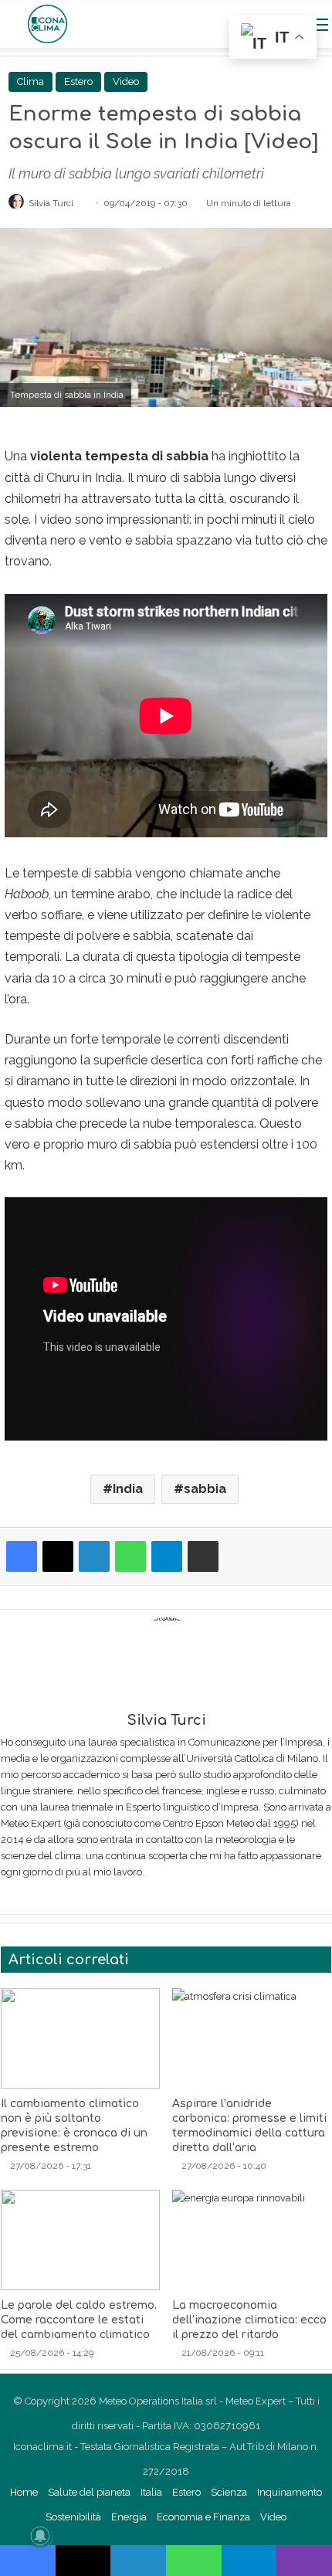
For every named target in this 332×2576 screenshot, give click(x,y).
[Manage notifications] (40, 2536)
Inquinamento (290, 2492)
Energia (129, 2517)
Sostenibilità (73, 2517)
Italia (151, 2492)
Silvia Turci (51, 203)
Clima (30, 81)
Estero (78, 81)
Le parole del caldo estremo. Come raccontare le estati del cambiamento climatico (79, 2320)
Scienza (229, 2492)
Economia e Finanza (203, 2517)
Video (126, 81)
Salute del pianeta (89, 2492)
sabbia (205, 1489)
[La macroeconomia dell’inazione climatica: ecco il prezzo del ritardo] (252, 2240)
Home (24, 2492)
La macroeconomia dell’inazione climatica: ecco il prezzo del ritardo (249, 2320)
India (128, 1489)
